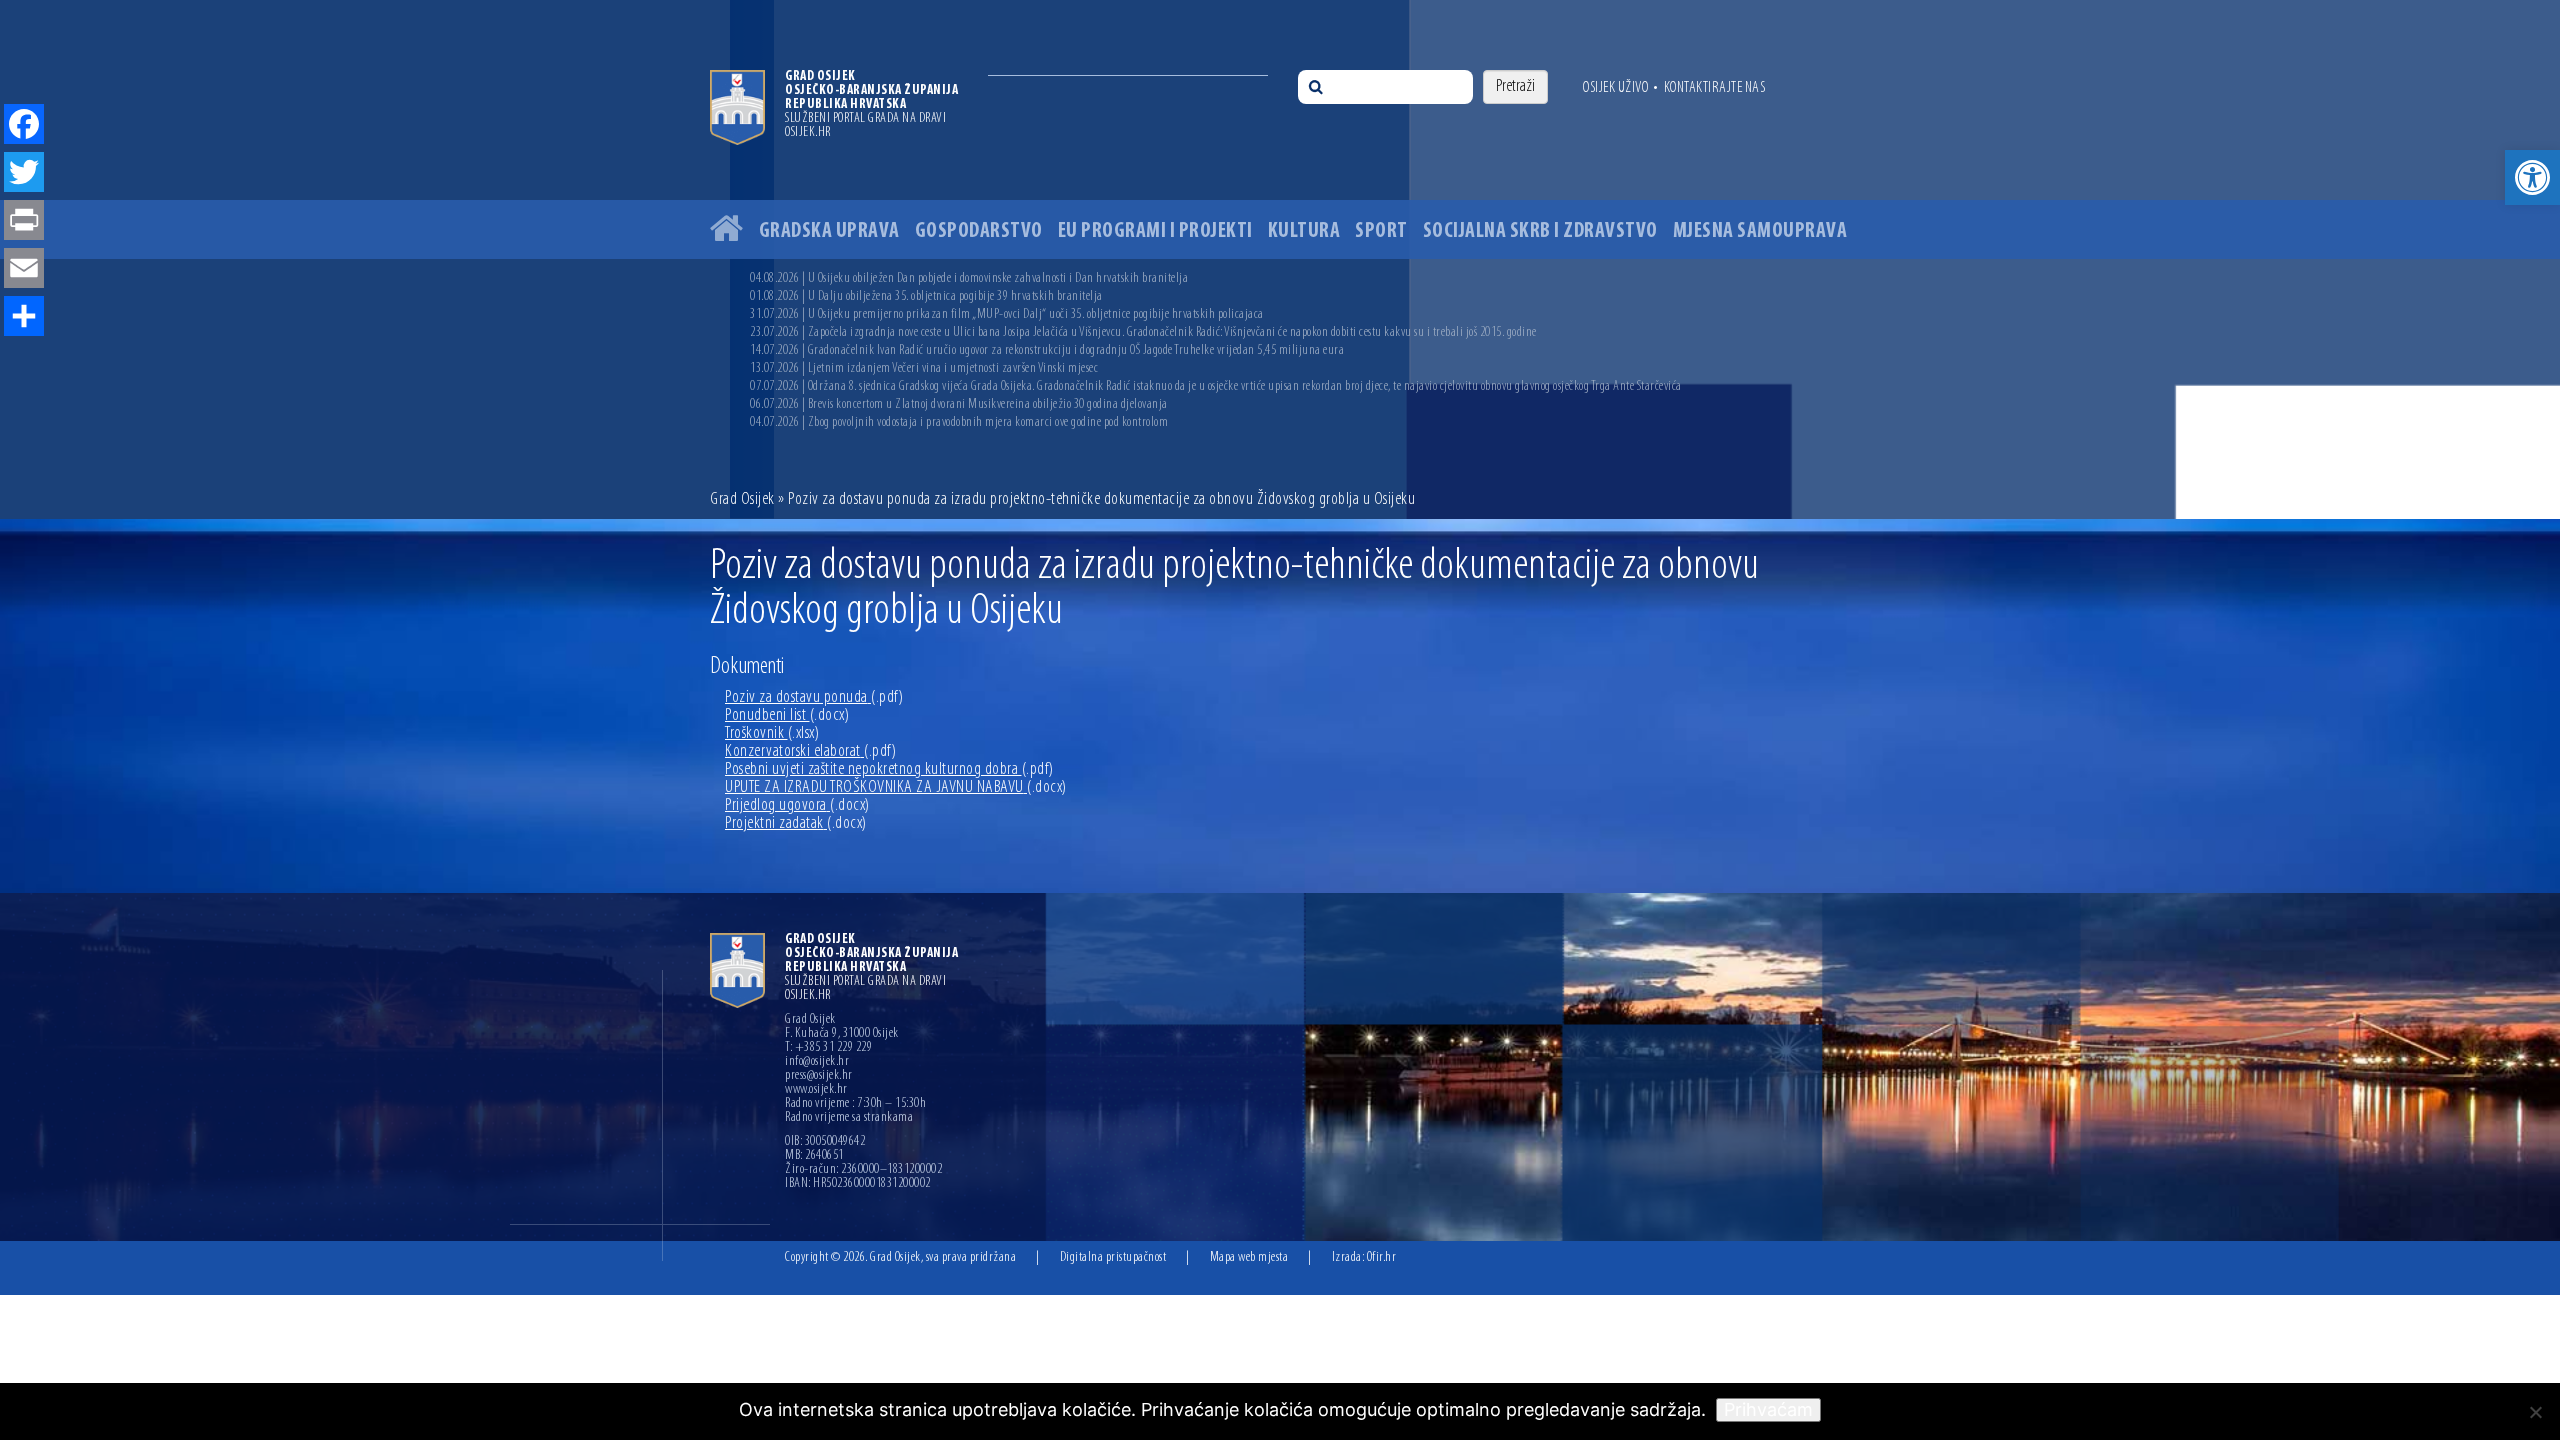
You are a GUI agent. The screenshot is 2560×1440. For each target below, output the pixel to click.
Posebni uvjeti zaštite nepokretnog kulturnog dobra (889, 770)
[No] (2535, 1412)
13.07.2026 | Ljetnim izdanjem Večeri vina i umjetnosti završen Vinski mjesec (924, 368)
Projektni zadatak (796, 824)
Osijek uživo (1615, 88)
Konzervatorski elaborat (810, 752)
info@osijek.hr (817, 1062)
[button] (2532, 177)
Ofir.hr (1382, 1257)
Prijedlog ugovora (797, 806)
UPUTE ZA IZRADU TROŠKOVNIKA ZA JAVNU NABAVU (896, 788)
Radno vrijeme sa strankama (849, 1118)
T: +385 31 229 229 (828, 1048)
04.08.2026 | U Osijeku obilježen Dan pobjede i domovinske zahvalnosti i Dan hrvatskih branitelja (969, 278)
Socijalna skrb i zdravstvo (1540, 231)
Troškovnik (772, 734)
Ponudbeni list (787, 716)
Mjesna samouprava (1760, 231)
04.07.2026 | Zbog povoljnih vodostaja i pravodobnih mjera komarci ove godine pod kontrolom (959, 422)
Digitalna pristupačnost (1113, 1257)
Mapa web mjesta (1249, 1257)
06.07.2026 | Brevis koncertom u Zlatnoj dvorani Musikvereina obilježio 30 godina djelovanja (959, 404)
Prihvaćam (1768, 1409)
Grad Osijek (744, 500)
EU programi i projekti (1155, 231)
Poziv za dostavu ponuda (814, 698)
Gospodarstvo (979, 231)
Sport (1381, 231)
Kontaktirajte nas (1715, 88)
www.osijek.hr (816, 1090)
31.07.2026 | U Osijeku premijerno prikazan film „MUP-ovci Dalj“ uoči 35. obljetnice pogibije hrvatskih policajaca (1007, 314)
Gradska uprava (829, 231)
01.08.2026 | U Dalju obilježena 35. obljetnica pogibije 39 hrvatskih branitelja (926, 296)
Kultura (1304, 231)
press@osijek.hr (819, 1076)
